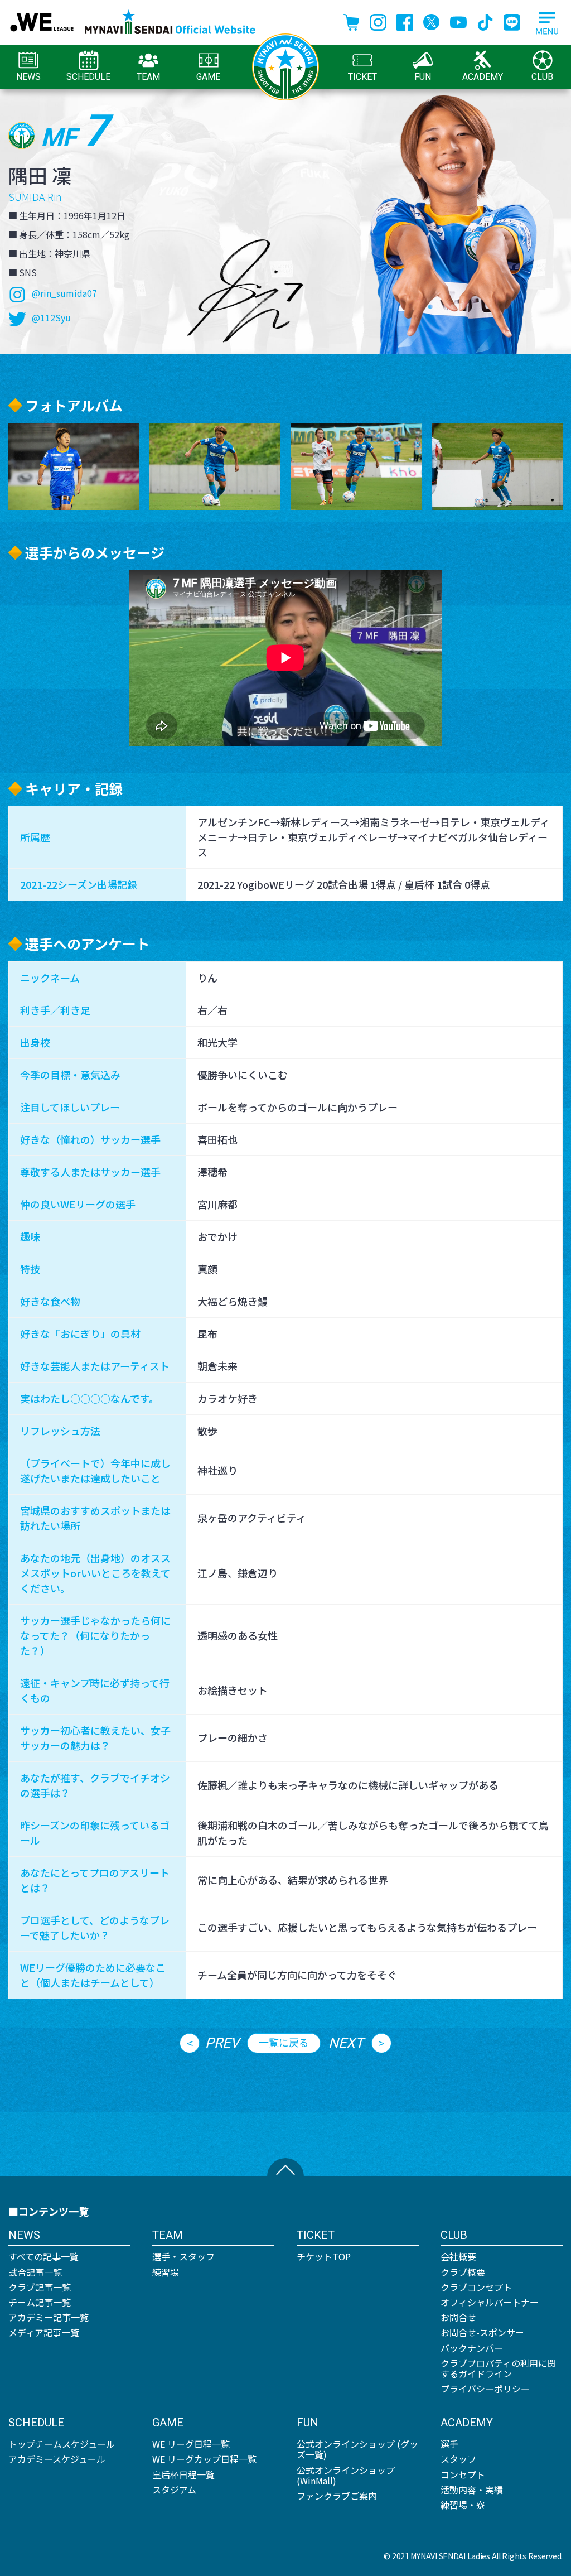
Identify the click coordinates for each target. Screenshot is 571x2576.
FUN (423, 77)
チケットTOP (324, 2256)
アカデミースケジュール (57, 2459)
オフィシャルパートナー (490, 2302)
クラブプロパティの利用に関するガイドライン (498, 2368)
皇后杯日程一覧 (183, 2474)
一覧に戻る (284, 2042)
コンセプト (463, 2474)
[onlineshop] (351, 21)
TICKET (362, 77)
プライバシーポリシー (485, 2389)
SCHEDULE (88, 77)
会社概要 (458, 2256)
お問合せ (458, 2317)
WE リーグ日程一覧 (191, 2444)
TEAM (148, 77)
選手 (449, 2444)
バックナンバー (472, 2348)
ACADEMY (483, 77)
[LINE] (512, 21)
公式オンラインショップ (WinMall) (346, 2475)
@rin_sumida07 (64, 293)
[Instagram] (378, 21)
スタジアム (174, 2490)
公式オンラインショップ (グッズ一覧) (357, 2449)
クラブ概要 (463, 2272)
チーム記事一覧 (40, 2302)
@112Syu (51, 317)
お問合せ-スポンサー (482, 2332)
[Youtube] (458, 21)
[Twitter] (432, 21)
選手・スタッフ (183, 2256)
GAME (208, 77)
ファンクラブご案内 (337, 2496)
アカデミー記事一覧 (49, 2317)
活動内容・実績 (472, 2490)
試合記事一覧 (35, 2272)
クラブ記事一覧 (40, 2287)
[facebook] (405, 21)
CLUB (542, 77)
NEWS (28, 77)
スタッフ (458, 2459)
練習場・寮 (463, 2505)
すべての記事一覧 (43, 2256)
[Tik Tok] (485, 21)
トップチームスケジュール (62, 2444)
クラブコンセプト (476, 2287)
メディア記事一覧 (44, 2332)
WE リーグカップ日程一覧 (204, 2459)
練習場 (166, 2272)
